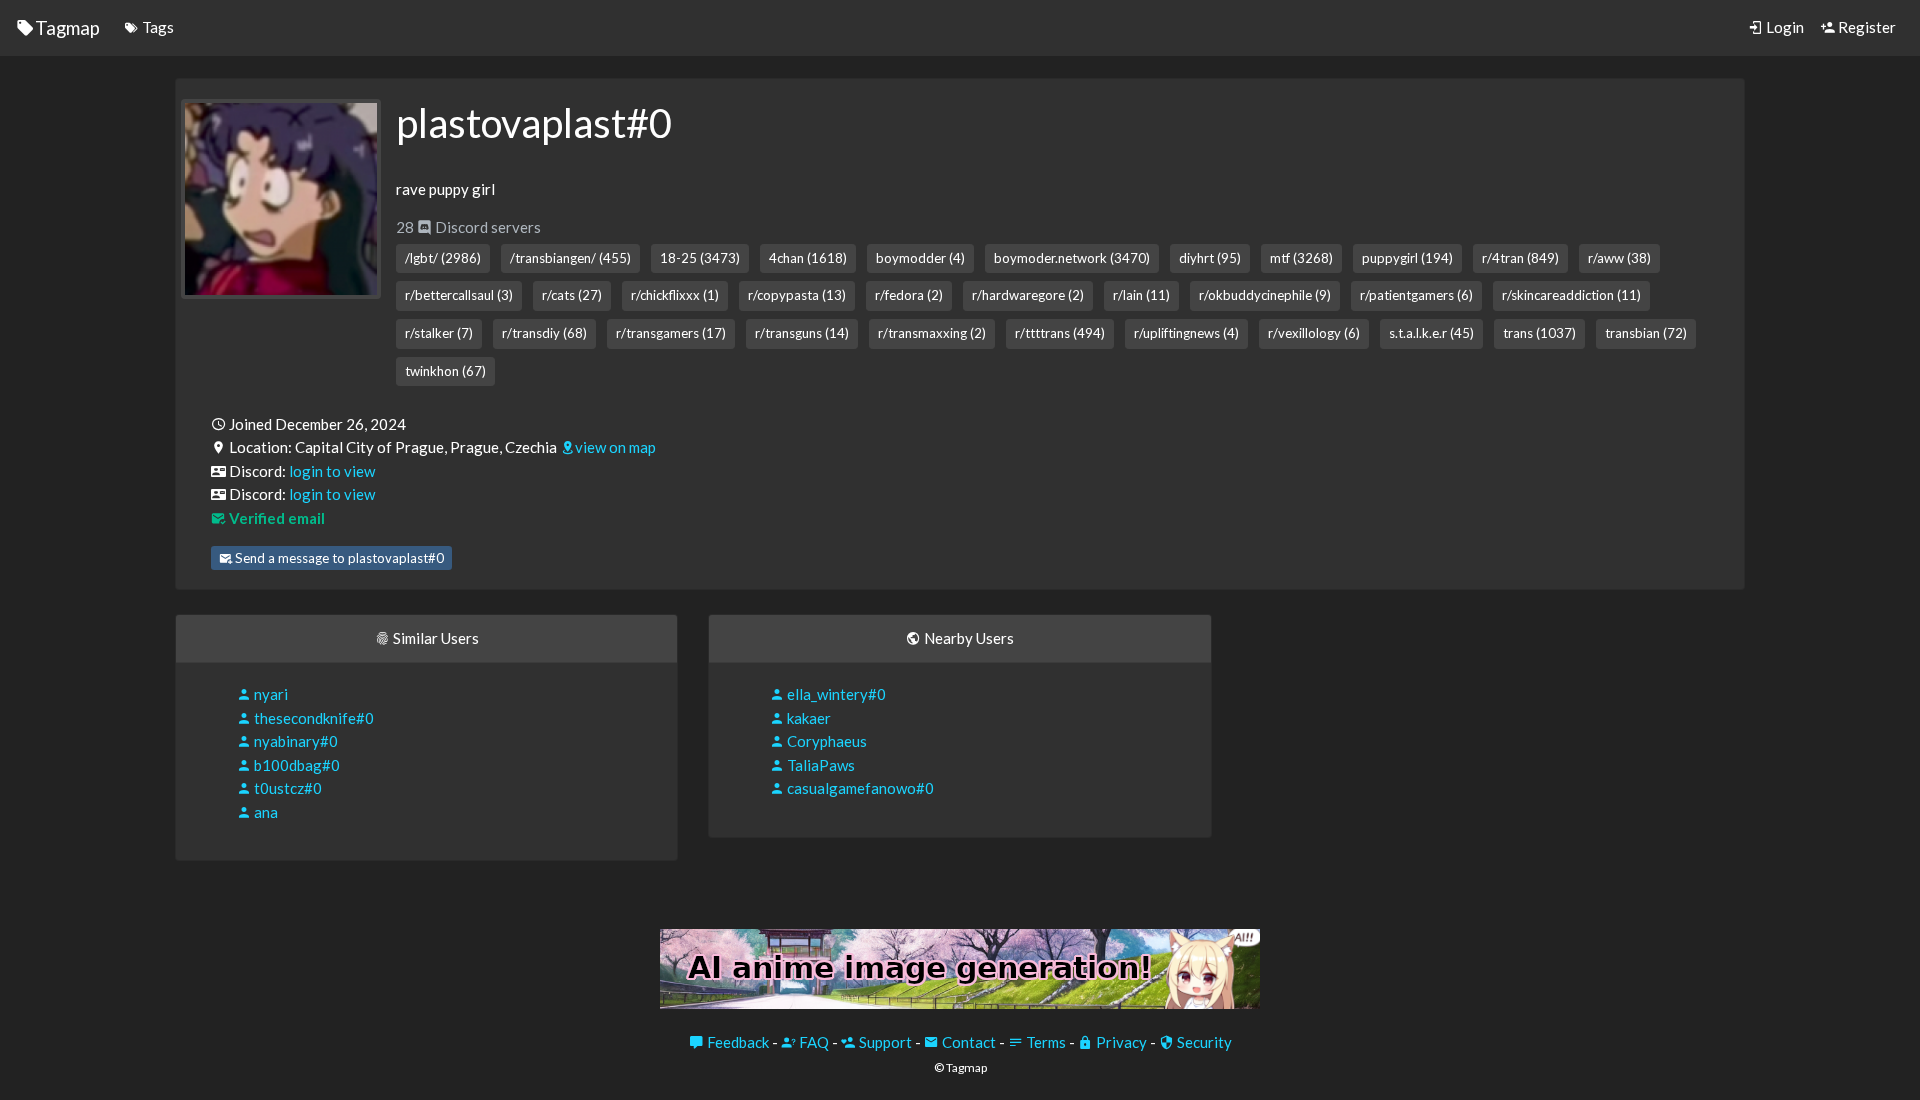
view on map (615, 447)
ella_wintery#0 (835, 694)
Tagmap (67, 27)
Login (1783, 27)
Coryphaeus (825, 741)
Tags (156, 27)
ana (264, 812)
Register (1865, 27)
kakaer (807, 718)
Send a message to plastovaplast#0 (338, 558)
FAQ (812, 1042)
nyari (269, 694)
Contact (967, 1042)
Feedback (736, 1042)
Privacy (1120, 1042)
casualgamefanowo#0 (859, 788)
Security (1203, 1042)
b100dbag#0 (295, 765)
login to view (332, 471)
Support (884, 1042)
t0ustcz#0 (286, 788)
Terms (1044, 1042)
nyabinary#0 (294, 741)
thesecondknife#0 (312, 718)
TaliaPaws (819, 765)
